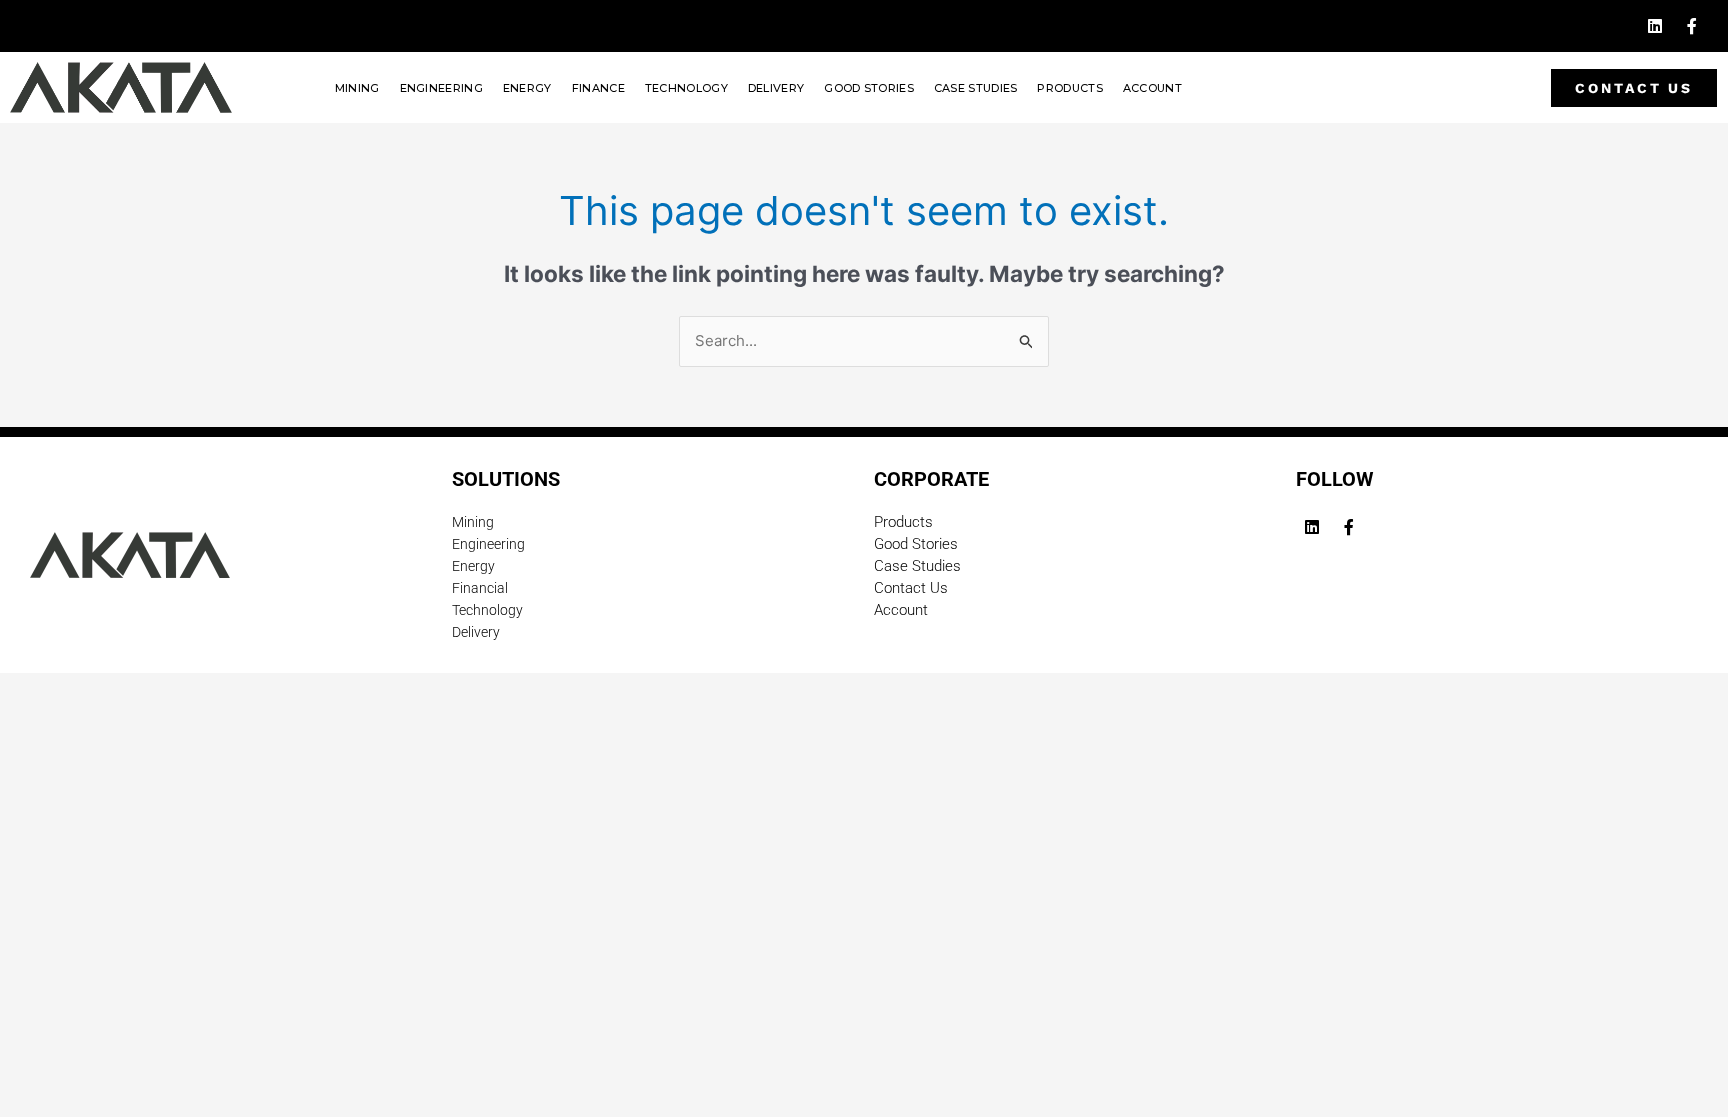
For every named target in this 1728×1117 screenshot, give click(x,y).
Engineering (441, 88)
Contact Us (911, 588)
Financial (480, 588)
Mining (357, 88)
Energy (527, 88)
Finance (598, 88)
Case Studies (976, 88)
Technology (686, 88)
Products (1069, 88)
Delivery (776, 88)
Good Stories (869, 88)
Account (1152, 88)
